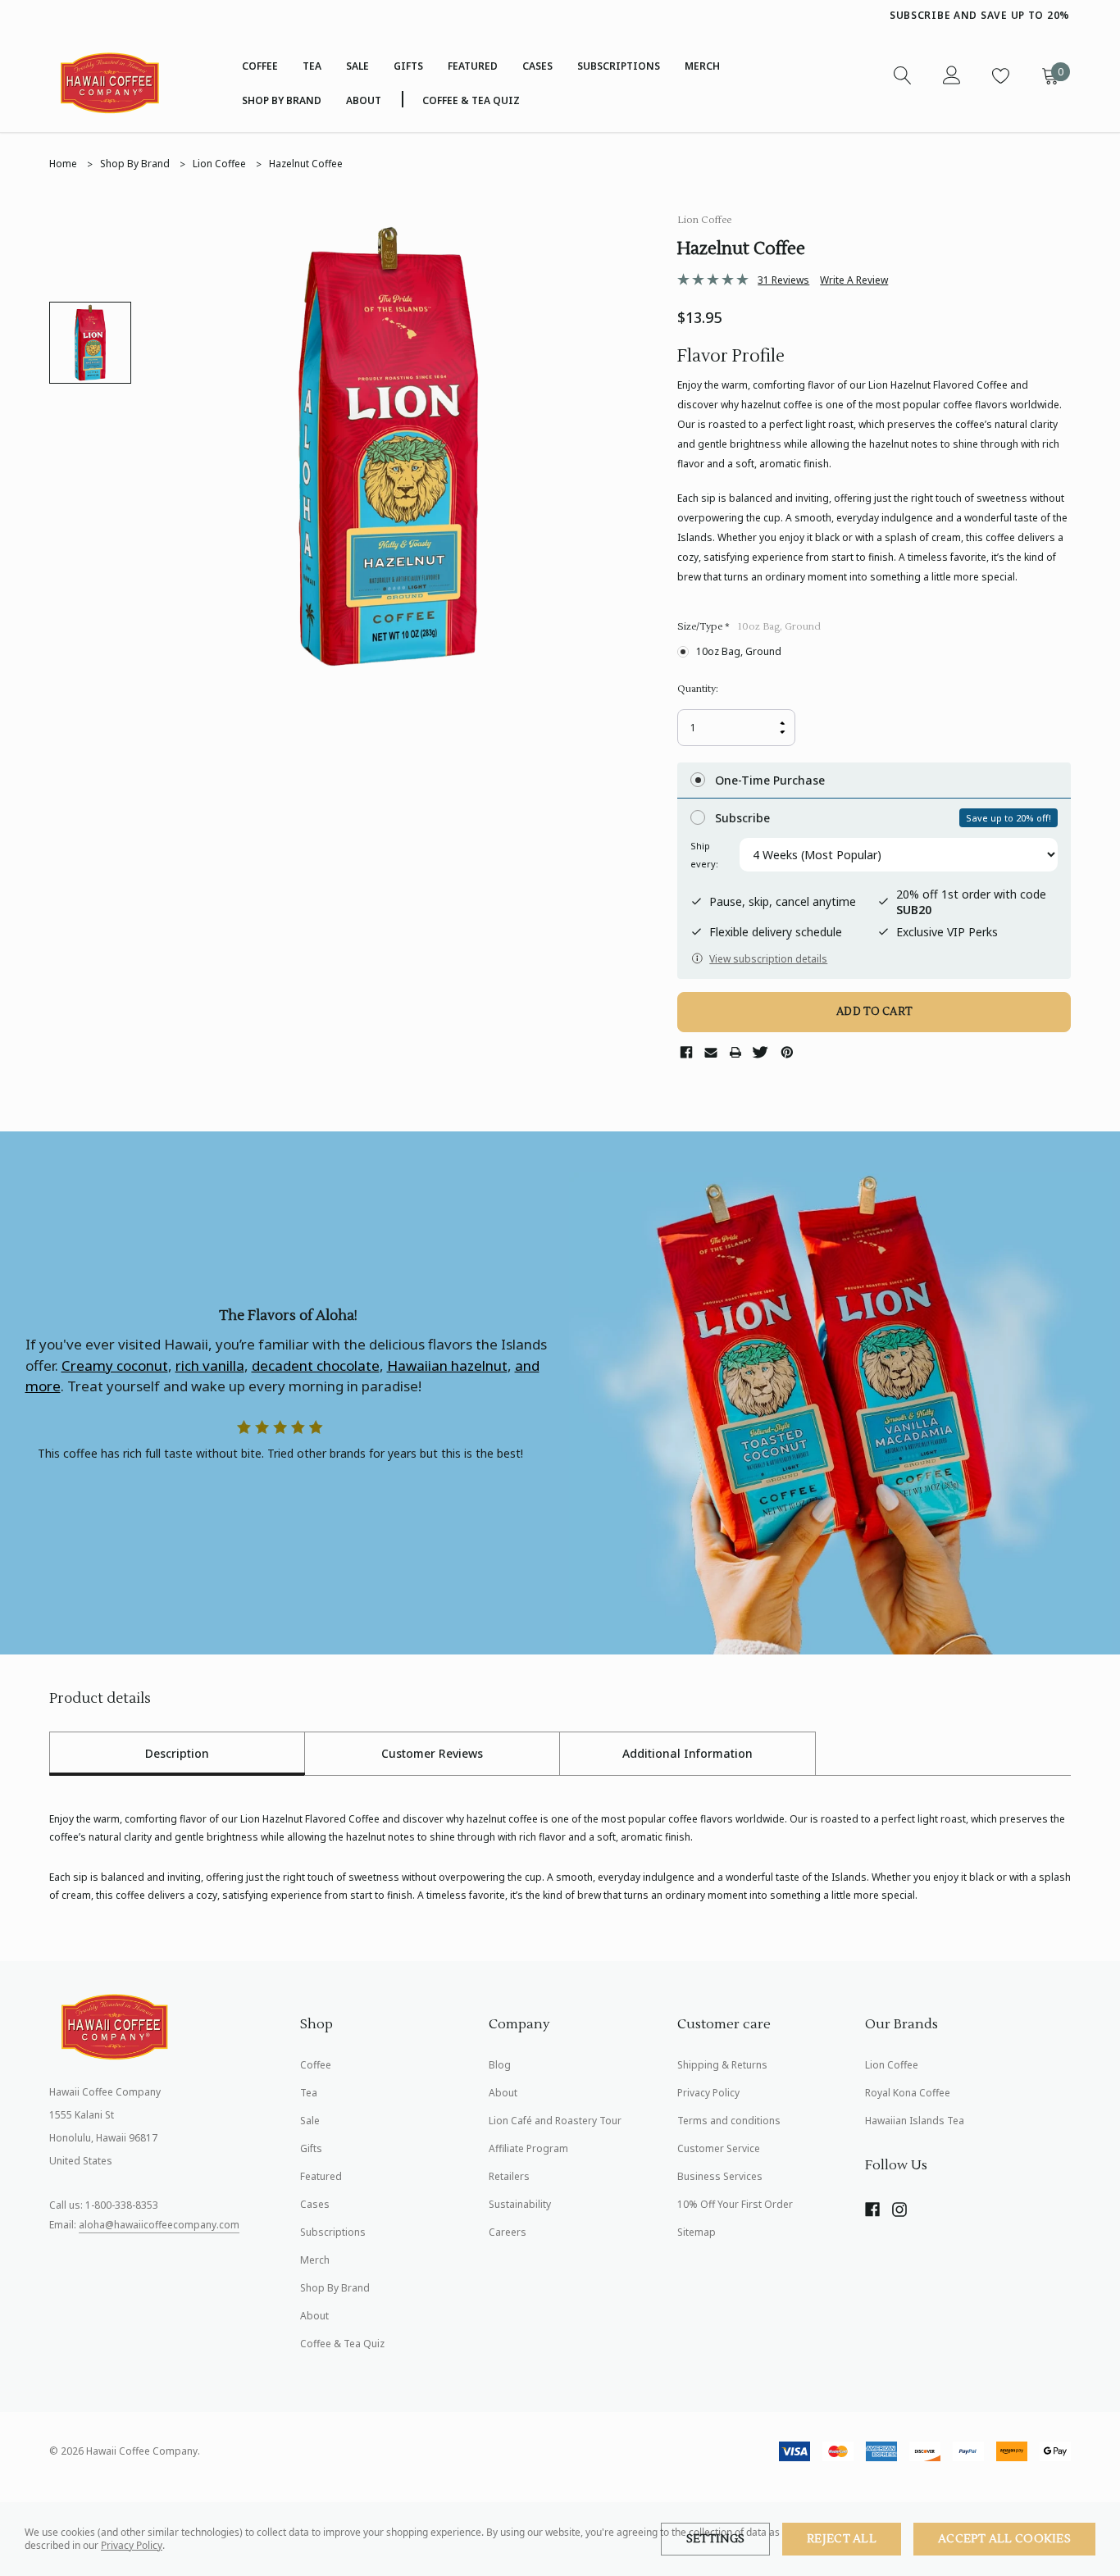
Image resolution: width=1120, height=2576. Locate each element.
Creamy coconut (115, 1365)
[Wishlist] (1000, 75)
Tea (312, 66)
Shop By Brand (282, 100)
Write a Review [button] (854, 280)
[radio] (874, 781)
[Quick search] (902, 75)
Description (177, 1753)
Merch (315, 2260)
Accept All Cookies (1004, 2539)
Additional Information (687, 1753)
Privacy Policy (132, 2545)
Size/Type (749, 627)
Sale (310, 2121)
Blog (500, 2065)
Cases (537, 66)
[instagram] (899, 2210)
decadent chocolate (316, 1365)
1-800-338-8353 (122, 2205)
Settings (715, 2539)
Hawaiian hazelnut (447, 1365)
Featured (473, 66)
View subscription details (768, 959)
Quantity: (698, 689)
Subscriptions (333, 2232)
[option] (743, 16)
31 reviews (783, 280)
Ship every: (704, 855)
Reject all (842, 2539)
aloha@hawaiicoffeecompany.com (159, 2225)
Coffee (260, 66)
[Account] (951, 75)
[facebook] (872, 2210)
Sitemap (697, 2232)
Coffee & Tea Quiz (342, 2344)
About (314, 2316)
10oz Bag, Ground (739, 651)
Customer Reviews (432, 1753)
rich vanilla (210, 1365)
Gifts (408, 66)
